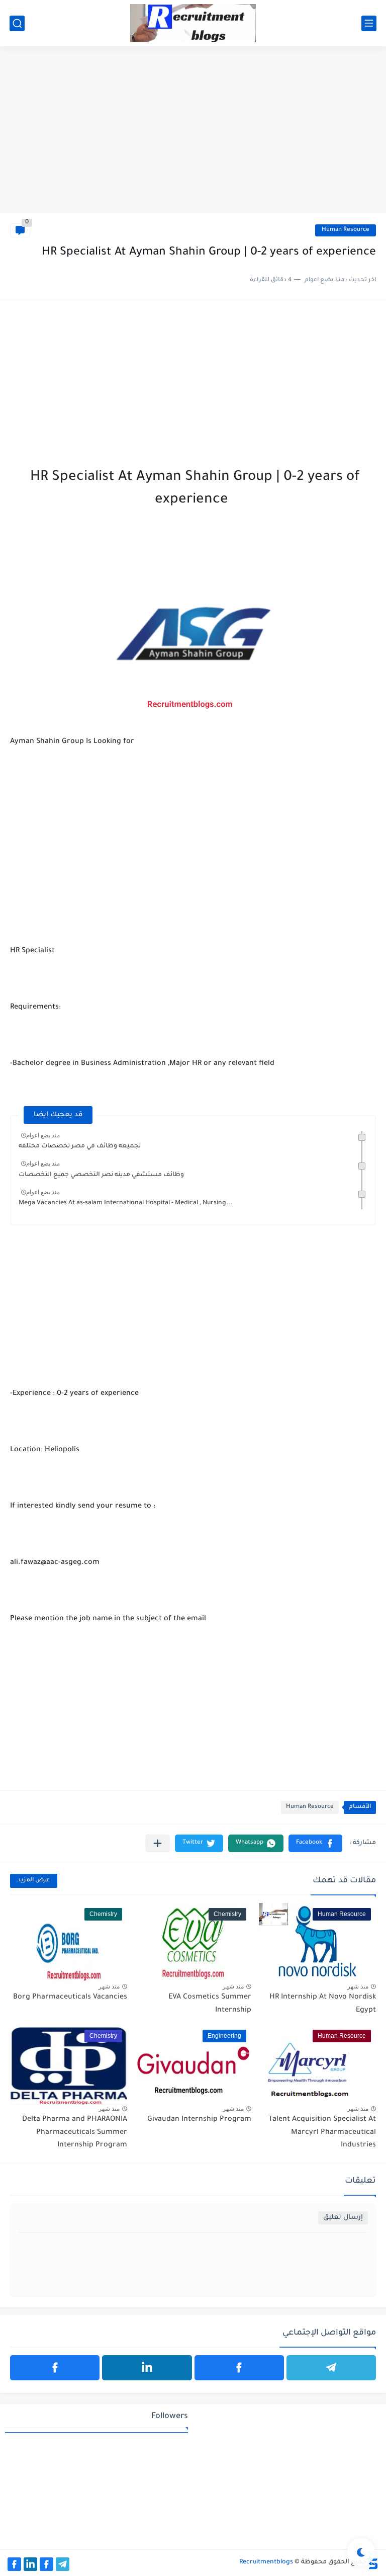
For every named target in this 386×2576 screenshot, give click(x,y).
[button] (315, 1843)
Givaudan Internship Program (199, 2120)
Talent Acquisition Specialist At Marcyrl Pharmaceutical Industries (322, 2133)
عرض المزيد (34, 1881)
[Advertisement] (193, 135)
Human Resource (346, 230)
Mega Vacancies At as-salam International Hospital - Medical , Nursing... (125, 1203)
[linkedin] (147, 2368)
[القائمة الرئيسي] (369, 23)
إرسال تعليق (343, 2218)
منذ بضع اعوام (43, 1135)
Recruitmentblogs (266, 2562)
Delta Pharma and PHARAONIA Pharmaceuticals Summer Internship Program (75, 2133)
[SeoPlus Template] (372, 2563)
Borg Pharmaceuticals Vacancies (70, 1998)
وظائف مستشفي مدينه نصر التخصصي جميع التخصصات (101, 1175)
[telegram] (331, 2368)
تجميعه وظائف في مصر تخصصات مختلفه (80, 1146)
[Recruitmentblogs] (193, 23)
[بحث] (17, 23)
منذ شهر (358, 1986)
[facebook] (239, 2368)
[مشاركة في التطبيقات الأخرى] (158, 1843)
